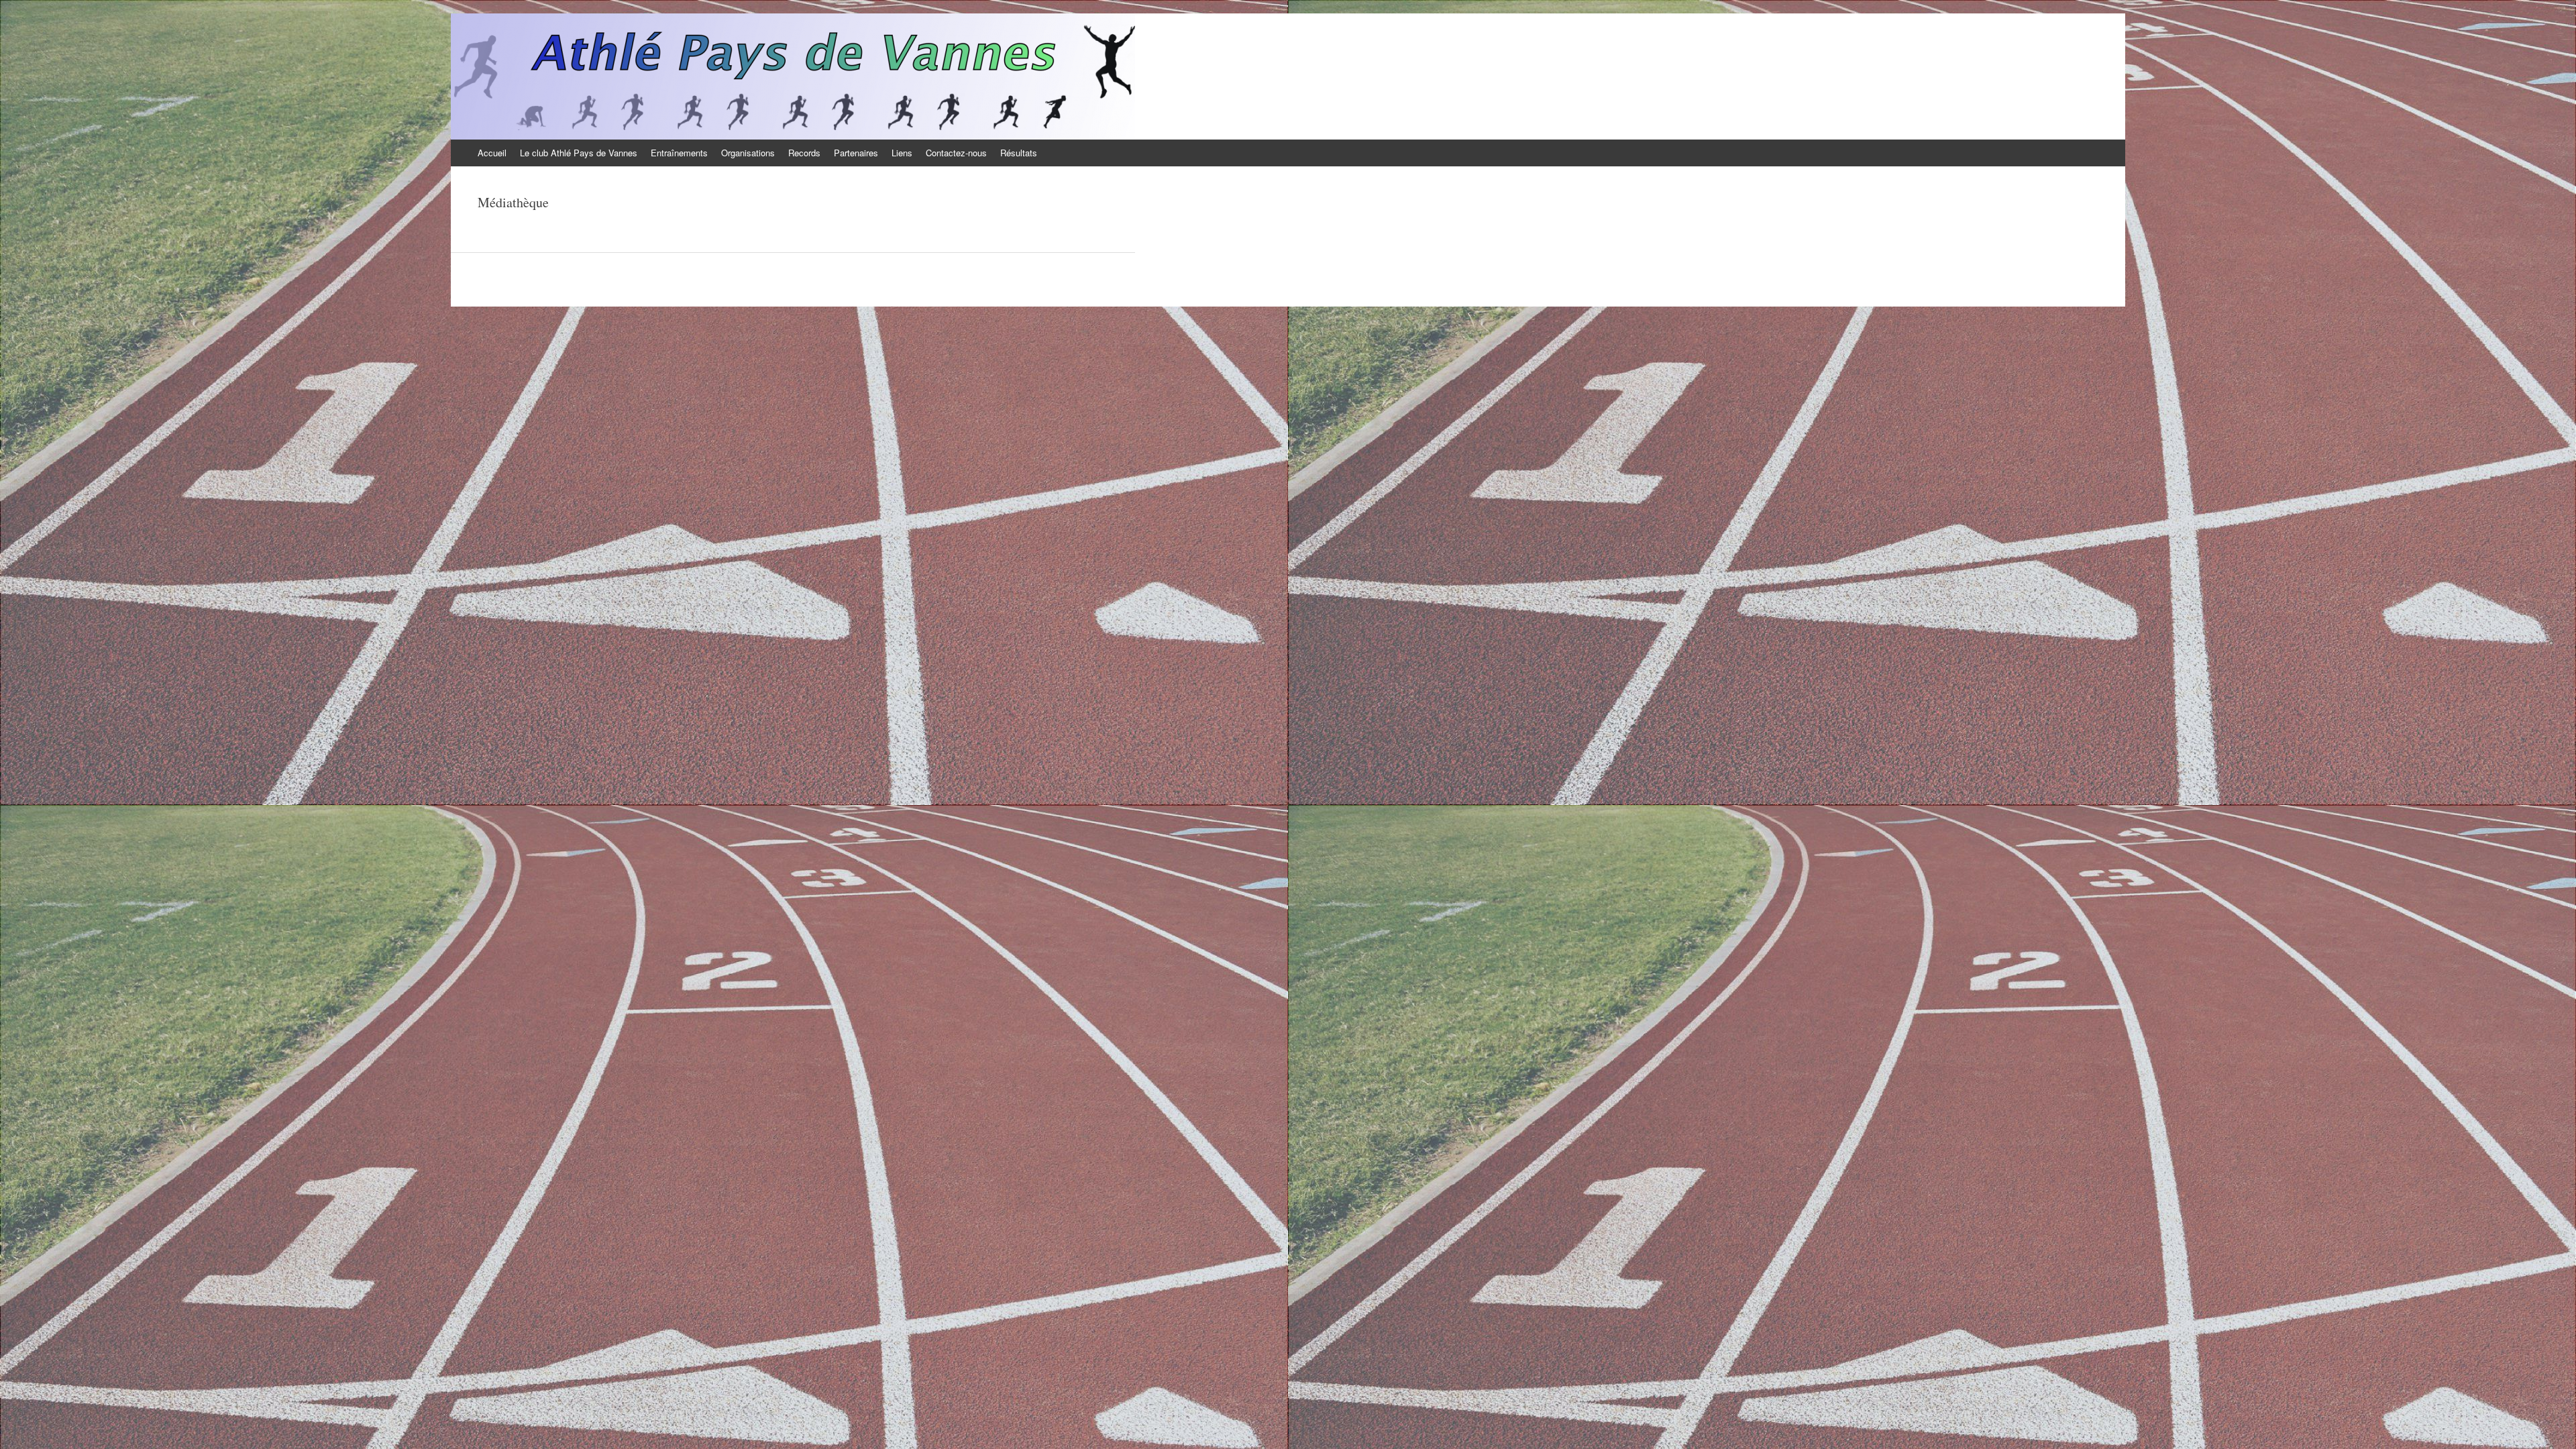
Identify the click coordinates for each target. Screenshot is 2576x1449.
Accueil (492, 153)
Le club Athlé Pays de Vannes (579, 153)
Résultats (1019, 153)
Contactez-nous (956, 153)
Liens (902, 153)
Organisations (748, 153)
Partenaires (856, 153)
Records (804, 153)
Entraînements (679, 153)
